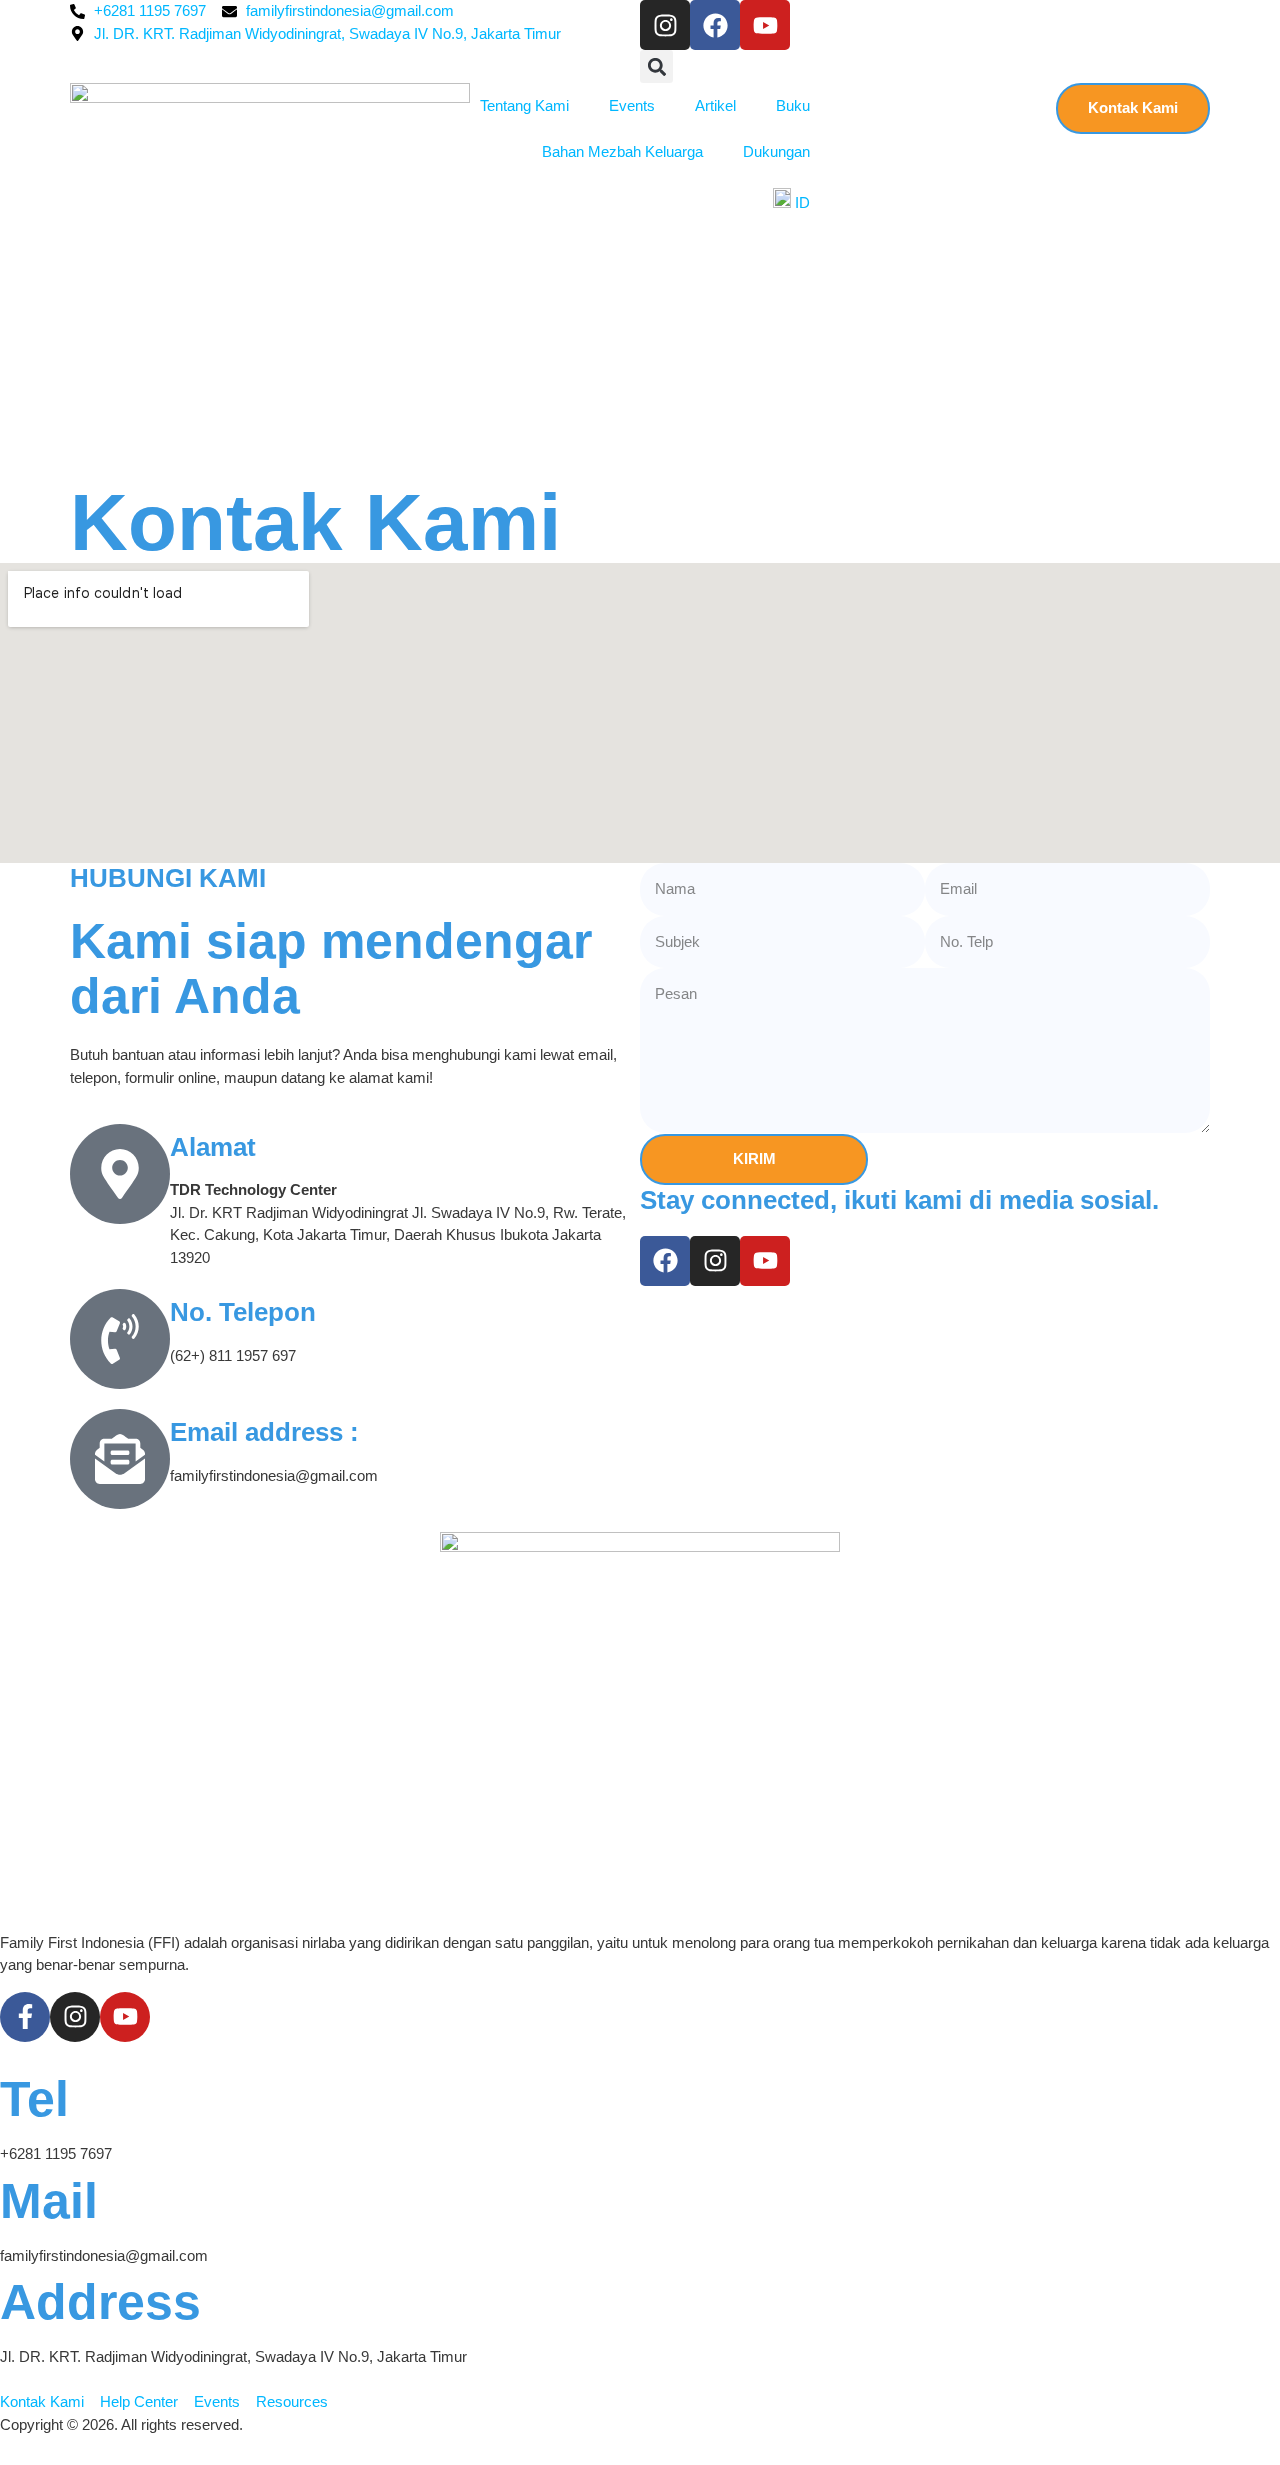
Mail (49, 2201)
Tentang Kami (524, 105)
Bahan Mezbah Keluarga (622, 151)
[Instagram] (665, 25)
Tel (34, 2099)
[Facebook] (715, 25)
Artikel (715, 105)
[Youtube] (765, 25)
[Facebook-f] (25, 2017)
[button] (656, 66)
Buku (793, 105)
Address (100, 2302)
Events (632, 105)
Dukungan (776, 151)
